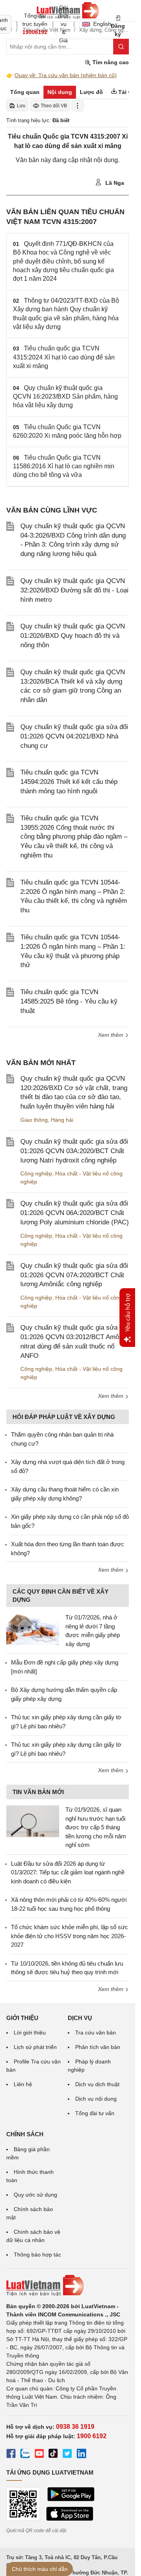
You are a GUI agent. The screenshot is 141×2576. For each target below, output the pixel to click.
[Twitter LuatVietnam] (67, 2455)
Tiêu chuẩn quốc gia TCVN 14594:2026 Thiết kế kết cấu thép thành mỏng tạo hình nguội (69, 782)
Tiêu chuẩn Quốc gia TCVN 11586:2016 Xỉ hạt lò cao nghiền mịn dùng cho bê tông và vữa (64, 466)
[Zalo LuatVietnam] (25, 2455)
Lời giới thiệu (30, 2033)
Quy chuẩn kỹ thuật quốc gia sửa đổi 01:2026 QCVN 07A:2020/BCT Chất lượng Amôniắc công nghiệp (74, 1275)
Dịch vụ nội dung (96, 2099)
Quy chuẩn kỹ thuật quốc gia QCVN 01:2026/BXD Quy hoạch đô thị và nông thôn (73, 636)
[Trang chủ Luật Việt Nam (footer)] (68, 2285)
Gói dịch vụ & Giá (63, 24)
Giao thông (34, 1120)
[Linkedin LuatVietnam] (81, 2455)
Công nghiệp (36, 1173)
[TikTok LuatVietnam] (53, 2455)
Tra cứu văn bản (96, 2033)
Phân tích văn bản (98, 2047)
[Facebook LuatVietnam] (11, 2455)
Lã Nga (114, 183)
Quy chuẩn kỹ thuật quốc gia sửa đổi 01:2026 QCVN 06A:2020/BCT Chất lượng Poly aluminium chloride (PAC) (75, 1213)
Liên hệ (23, 2084)
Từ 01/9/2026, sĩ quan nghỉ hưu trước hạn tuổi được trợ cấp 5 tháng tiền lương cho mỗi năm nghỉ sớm (96, 1827)
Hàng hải (62, 1120)
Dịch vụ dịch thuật (97, 2084)
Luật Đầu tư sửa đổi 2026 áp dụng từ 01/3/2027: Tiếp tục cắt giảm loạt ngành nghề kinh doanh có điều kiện (68, 1872)
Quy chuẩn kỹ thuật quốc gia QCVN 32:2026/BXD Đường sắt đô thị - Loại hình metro (74, 590)
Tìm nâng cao (110, 62)
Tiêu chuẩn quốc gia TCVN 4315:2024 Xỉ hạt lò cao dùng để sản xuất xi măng (64, 357)
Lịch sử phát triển (35, 2047)
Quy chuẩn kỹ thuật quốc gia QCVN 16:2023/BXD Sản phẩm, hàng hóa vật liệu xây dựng (65, 397)
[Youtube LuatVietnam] (39, 2455)
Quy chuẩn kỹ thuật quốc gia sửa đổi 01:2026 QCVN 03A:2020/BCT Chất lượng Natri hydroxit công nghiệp (74, 1151)
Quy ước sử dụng (35, 2195)
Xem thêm (111, 1035)
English (100, 24)
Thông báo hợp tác (37, 2255)
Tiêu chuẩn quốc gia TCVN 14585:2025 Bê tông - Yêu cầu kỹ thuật (69, 1001)
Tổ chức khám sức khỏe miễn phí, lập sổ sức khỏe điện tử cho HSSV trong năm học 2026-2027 (70, 1936)
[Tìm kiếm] (121, 47)
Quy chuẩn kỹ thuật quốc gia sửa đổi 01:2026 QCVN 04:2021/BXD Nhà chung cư (74, 736)
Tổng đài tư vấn (95, 2113)
